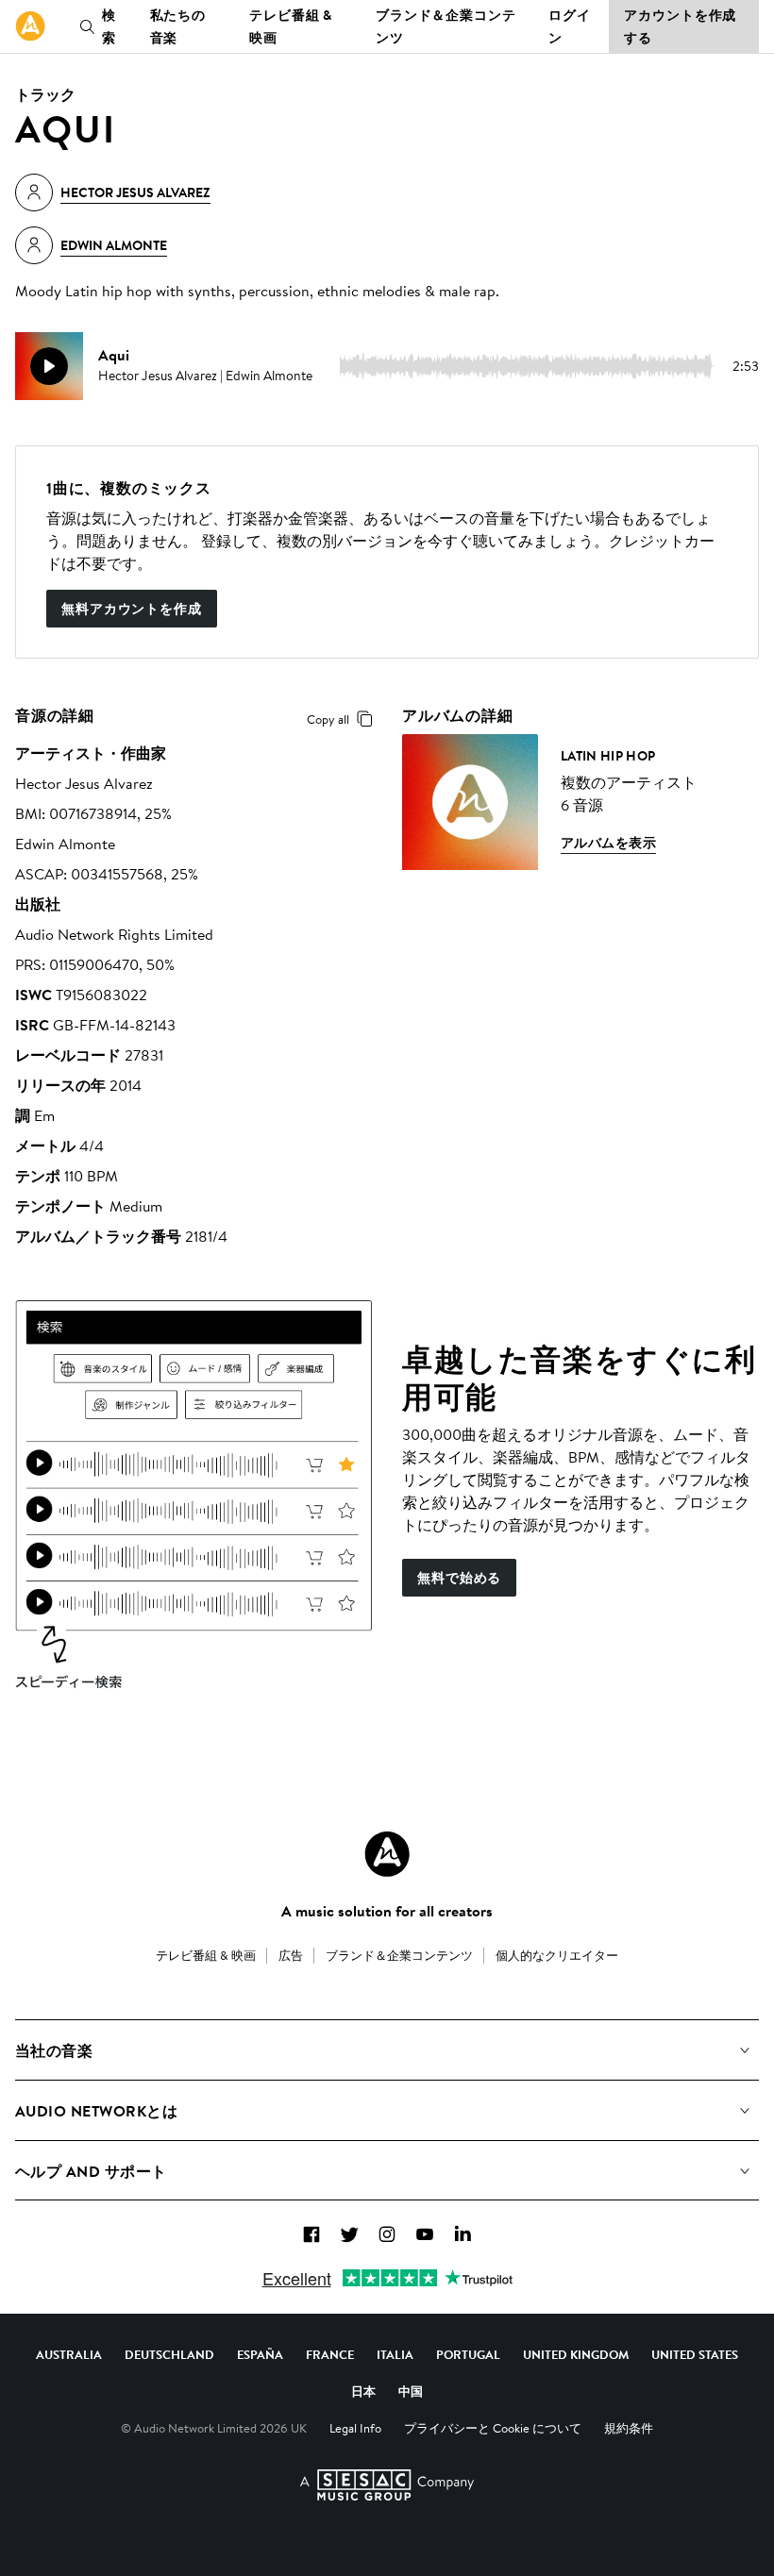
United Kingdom (576, 2354)
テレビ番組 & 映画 (291, 26)
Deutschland (169, 2354)
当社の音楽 (54, 2050)
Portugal (468, 2354)
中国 (411, 2391)
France (330, 2354)
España (260, 2354)
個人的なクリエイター (557, 1955)
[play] (49, 366)
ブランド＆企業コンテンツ (446, 26)
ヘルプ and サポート (91, 2171)
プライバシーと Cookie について (493, 2428)
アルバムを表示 (608, 843)
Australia (69, 2354)
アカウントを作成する (680, 26)
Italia (395, 2354)
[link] (30, 26)
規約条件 (629, 2428)
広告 (291, 1955)
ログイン (570, 26)
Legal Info (355, 2428)
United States (695, 2354)
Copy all (328, 719)
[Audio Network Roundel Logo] (387, 1854)
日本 (363, 2391)
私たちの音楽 (178, 26)
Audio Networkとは (96, 2111)
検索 (109, 26)
